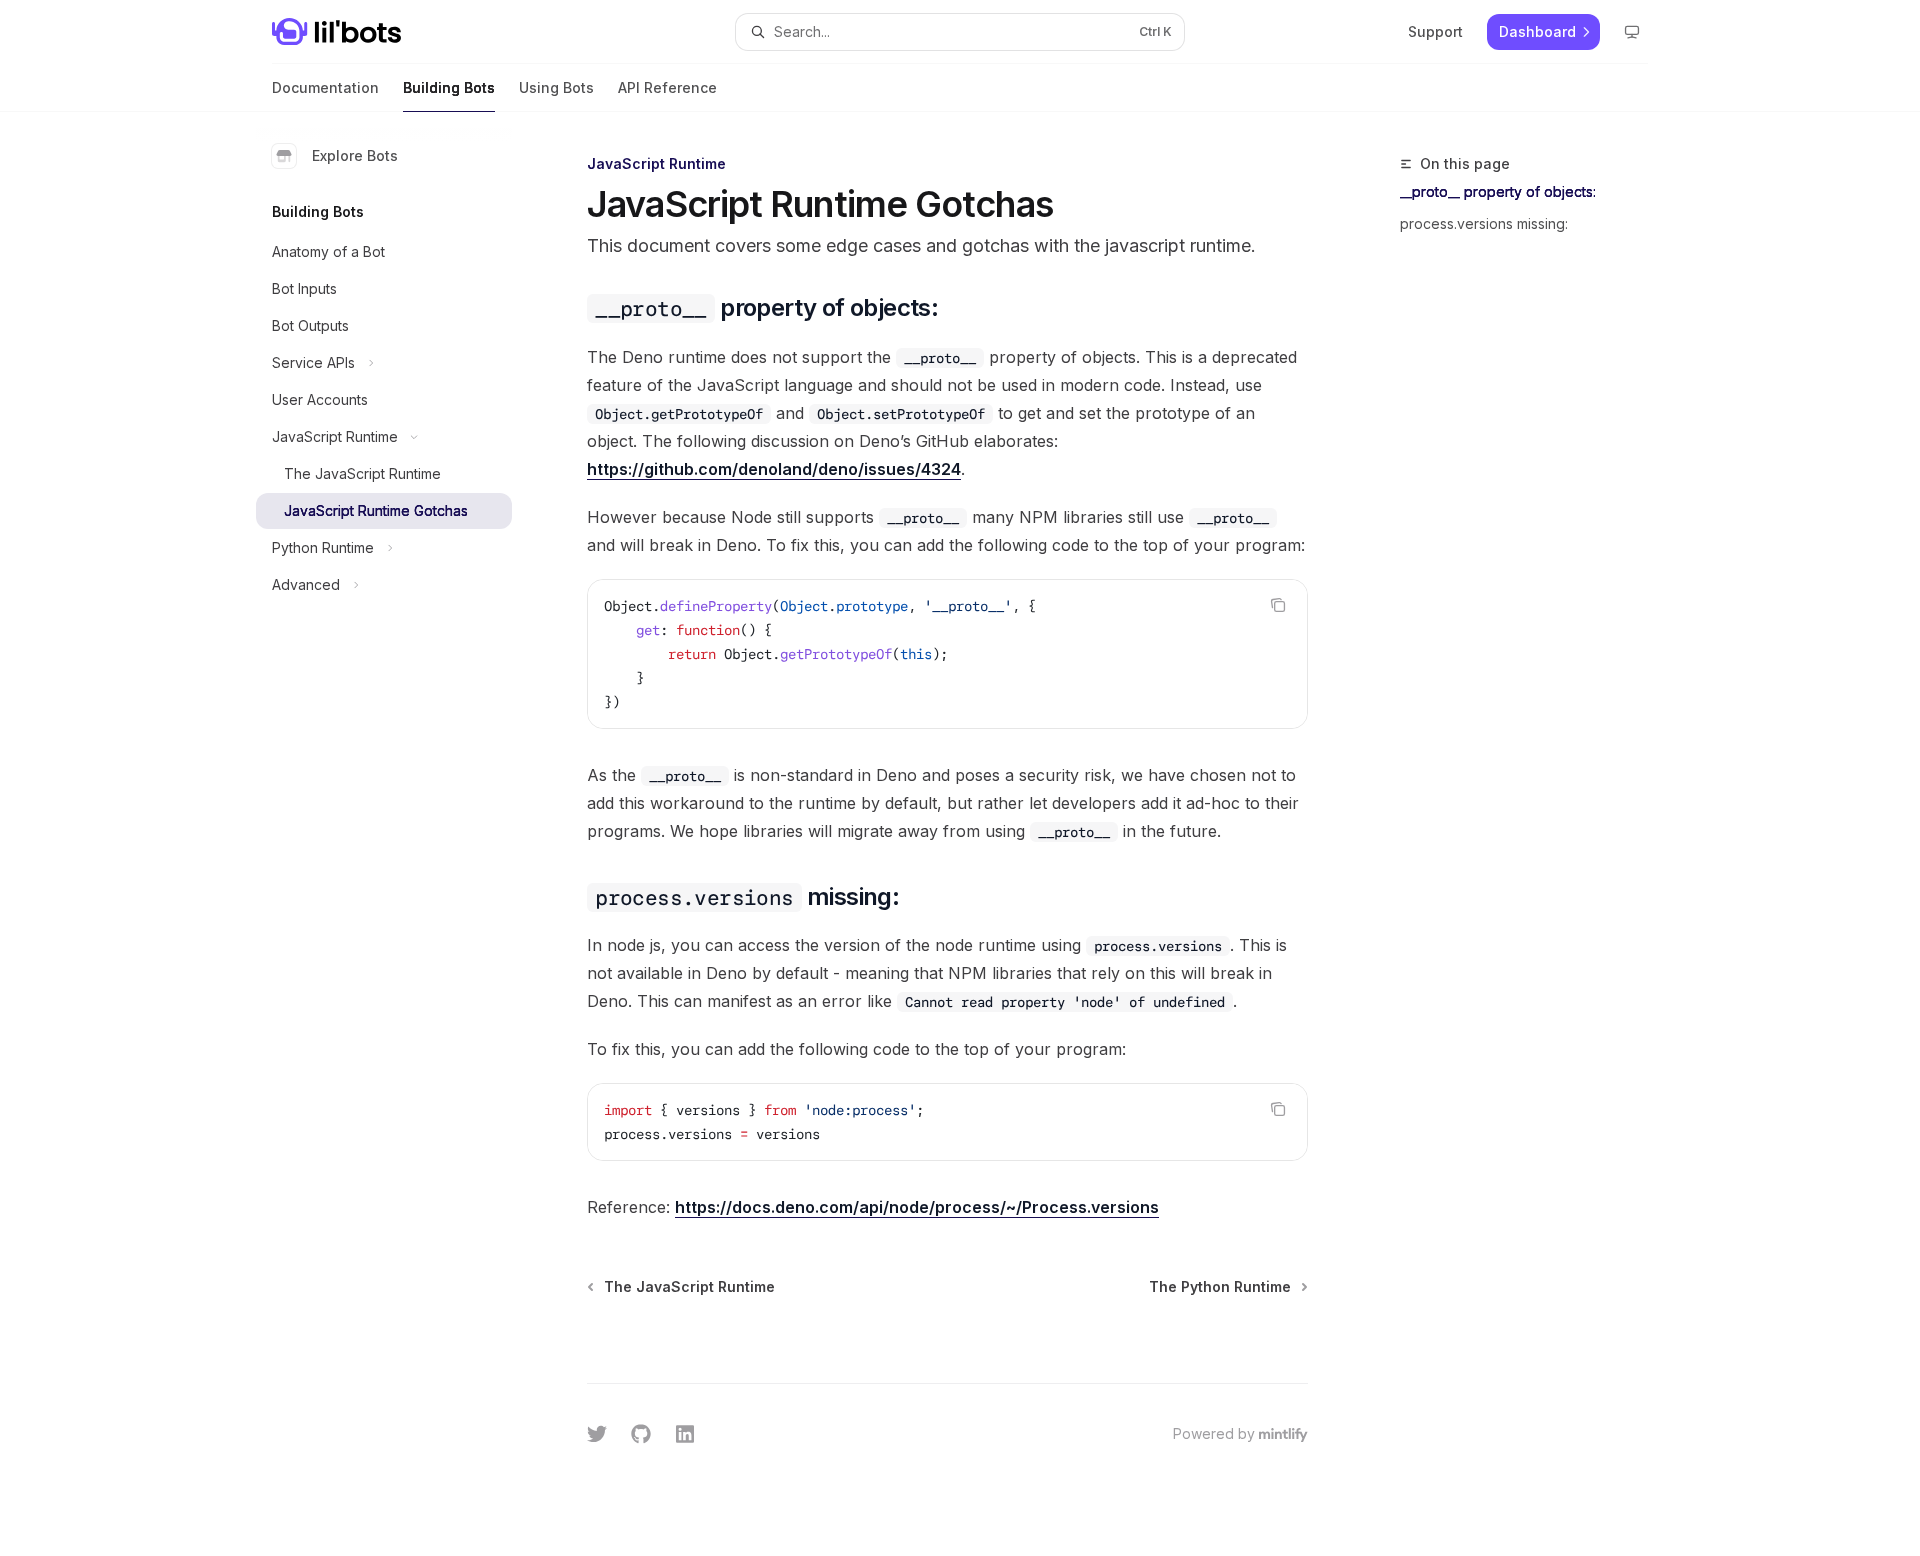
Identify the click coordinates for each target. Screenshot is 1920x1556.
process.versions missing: (1484, 223)
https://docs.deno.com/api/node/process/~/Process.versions (917, 1207)
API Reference (667, 87)
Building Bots (449, 87)
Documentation (325, 87)
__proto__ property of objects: (1498, 191)
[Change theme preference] (1632, 32)
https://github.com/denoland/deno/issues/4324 (774, 469)
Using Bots (556, 87)
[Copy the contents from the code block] (1278, 605)
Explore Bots (355, 155)
